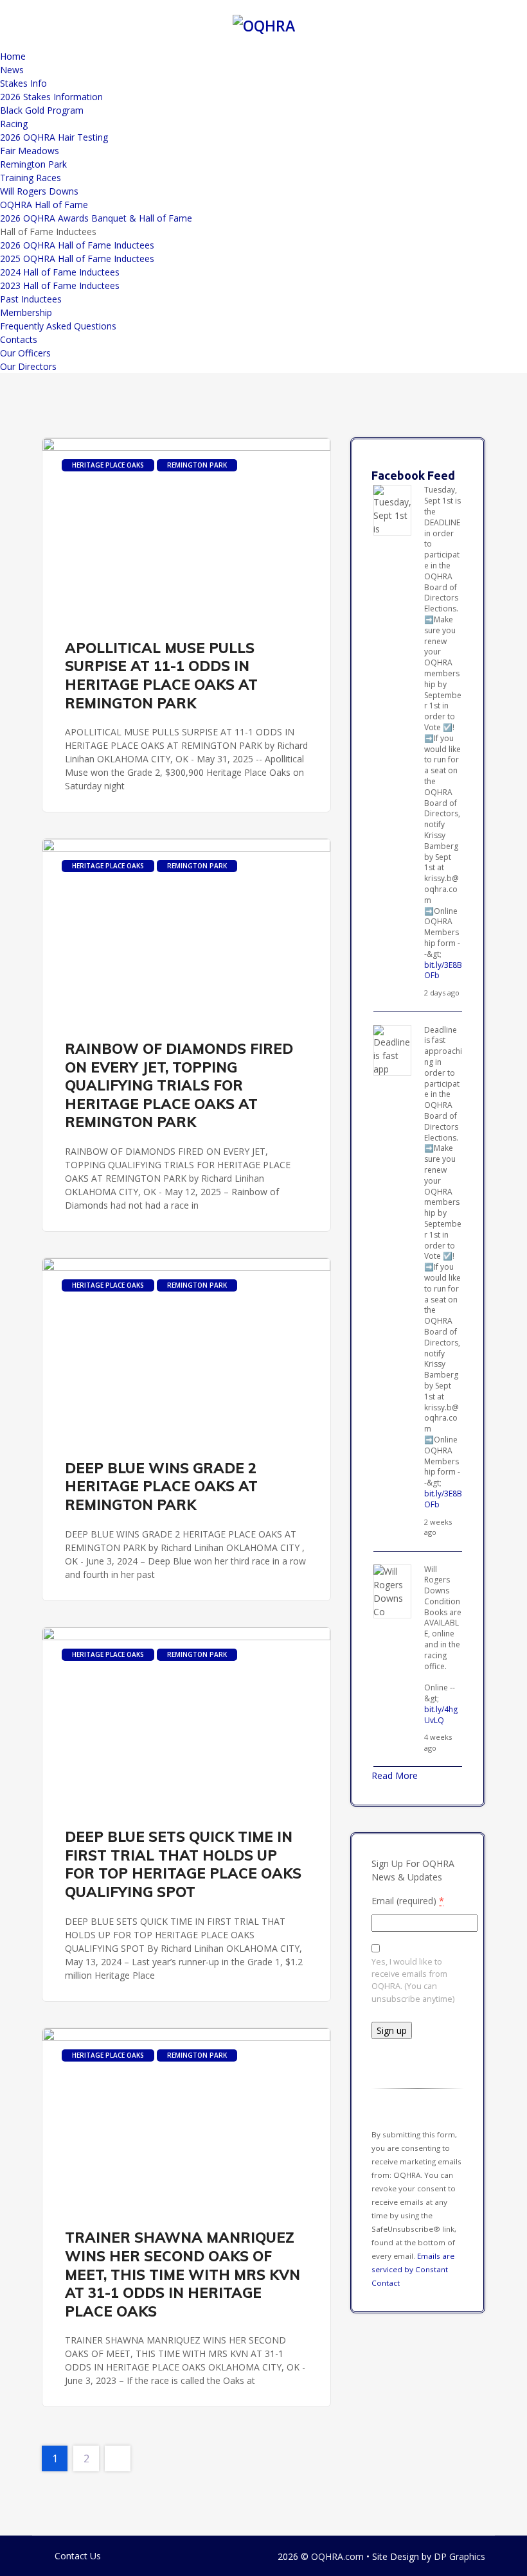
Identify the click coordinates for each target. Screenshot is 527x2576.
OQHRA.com (337, 2556)
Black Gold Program (42, 110)
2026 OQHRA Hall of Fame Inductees (77, 245)
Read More (395, 1775)
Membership (26, 312)
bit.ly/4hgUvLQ (441, 1715)
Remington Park (33, 164)
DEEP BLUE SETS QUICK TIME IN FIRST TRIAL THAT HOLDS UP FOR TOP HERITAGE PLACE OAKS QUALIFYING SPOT (183, 1864)
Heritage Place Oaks (108, 465)
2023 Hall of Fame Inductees (60, 285)
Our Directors (28, 366)
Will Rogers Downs (39, 191)
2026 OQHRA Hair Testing (54, 137)
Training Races (31, 178)
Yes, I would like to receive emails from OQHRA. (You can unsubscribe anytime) (413, 1980)
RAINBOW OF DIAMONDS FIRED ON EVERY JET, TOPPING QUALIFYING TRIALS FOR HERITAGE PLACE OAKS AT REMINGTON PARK (179, 1085)
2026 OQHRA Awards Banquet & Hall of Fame (96, 218)
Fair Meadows (30, 151)
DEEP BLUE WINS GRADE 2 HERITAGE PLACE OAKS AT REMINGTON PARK (161, 1486)
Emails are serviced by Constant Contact (413, 2269)
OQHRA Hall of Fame (44, 205)
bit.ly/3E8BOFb (443, 970)
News (12, 70)
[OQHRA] (264, 24)
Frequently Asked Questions (58, 326)
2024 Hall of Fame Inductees (60, 272)
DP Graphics (460, 2556)
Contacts (19, 339)
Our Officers (25, 353)
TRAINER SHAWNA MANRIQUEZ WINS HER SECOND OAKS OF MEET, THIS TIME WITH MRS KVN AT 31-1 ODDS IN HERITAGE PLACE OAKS (183, 2274)
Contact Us (78, 2556)
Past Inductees (31, 299)
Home (13, 56)
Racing (14, 124)
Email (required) (408, 1901)
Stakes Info (23, 83)
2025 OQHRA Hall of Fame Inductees (77, 258)
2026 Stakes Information (51, 97)
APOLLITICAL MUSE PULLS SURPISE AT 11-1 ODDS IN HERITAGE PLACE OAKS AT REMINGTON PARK (161, 676)
